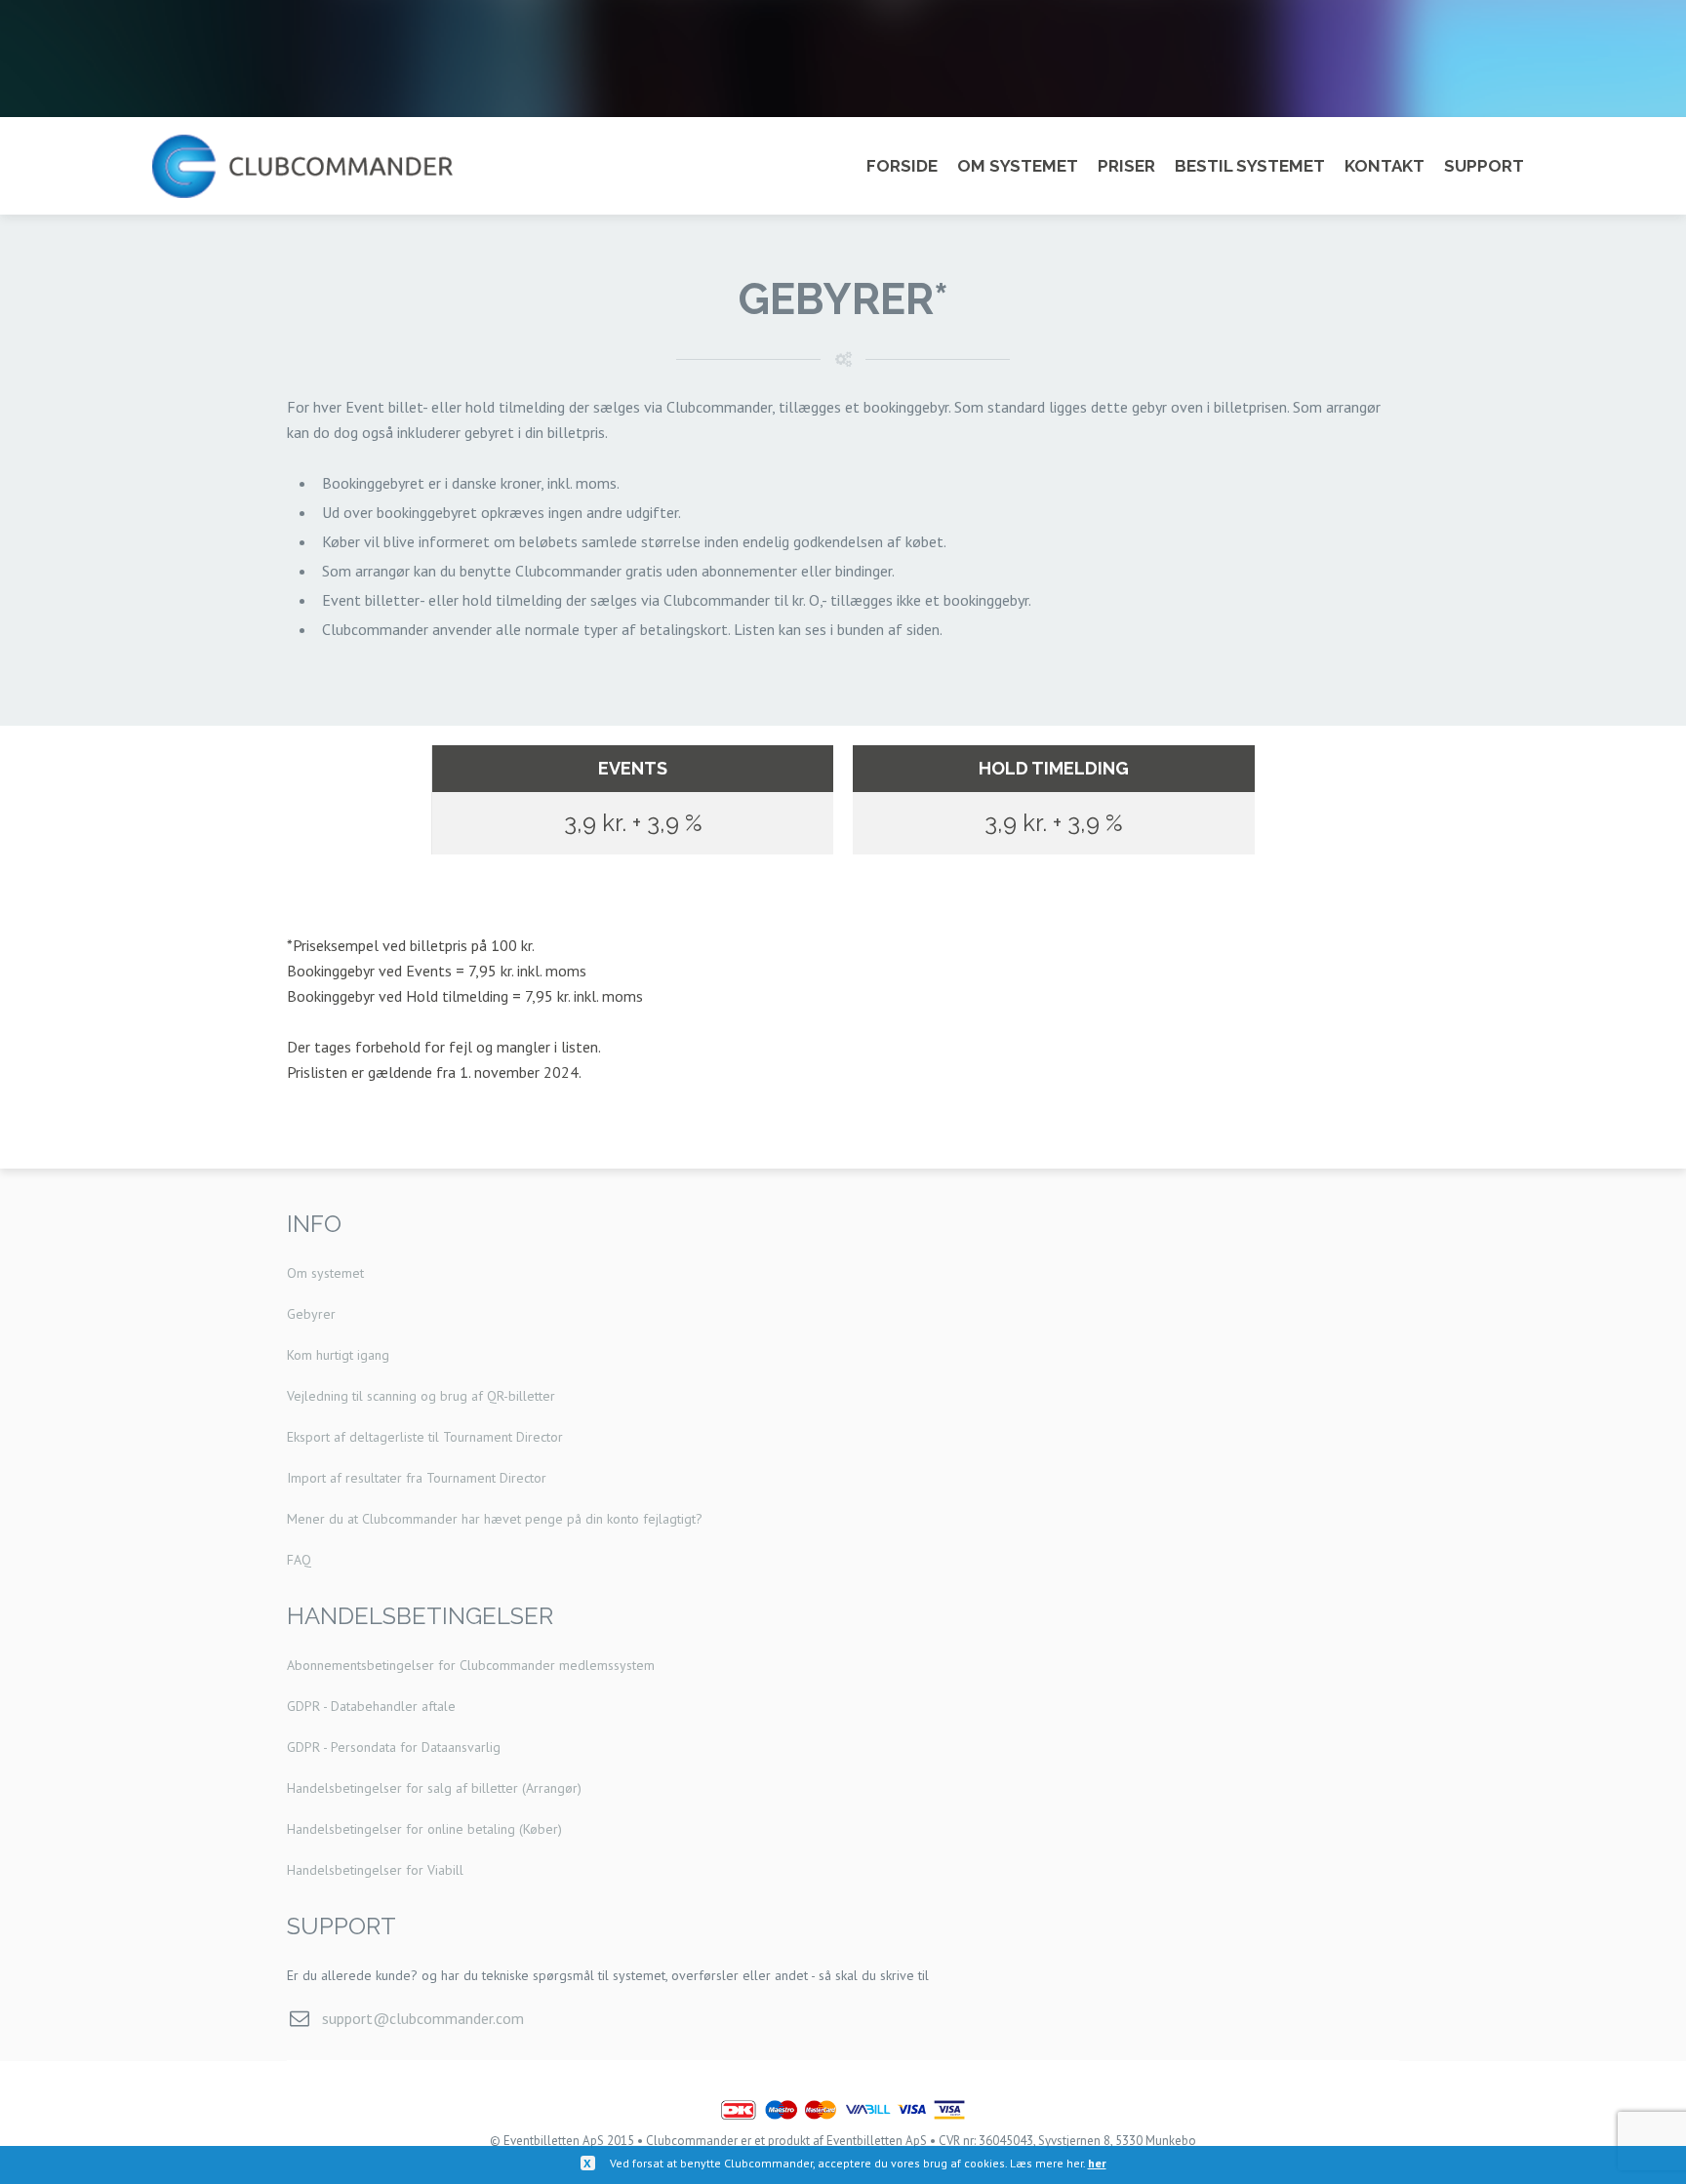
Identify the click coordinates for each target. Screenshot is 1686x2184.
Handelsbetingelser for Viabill (375, 1870)
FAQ (299, 1560)
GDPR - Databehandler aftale (371, 1706)
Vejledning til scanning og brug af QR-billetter (421, 1396)
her (1097, 2163)
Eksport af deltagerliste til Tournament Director (425, 1437)
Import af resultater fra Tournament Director (417, 1478)
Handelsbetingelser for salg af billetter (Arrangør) (434, 1788)
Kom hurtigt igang (338, 1355)
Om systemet (325, 1273)
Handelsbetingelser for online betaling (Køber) (424, 1829)
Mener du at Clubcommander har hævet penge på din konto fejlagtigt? (495, 1519)
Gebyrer (311, 1314)
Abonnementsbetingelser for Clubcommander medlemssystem (471, 1665)
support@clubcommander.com (423, 2018)
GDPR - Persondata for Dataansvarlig (394, 1747)
